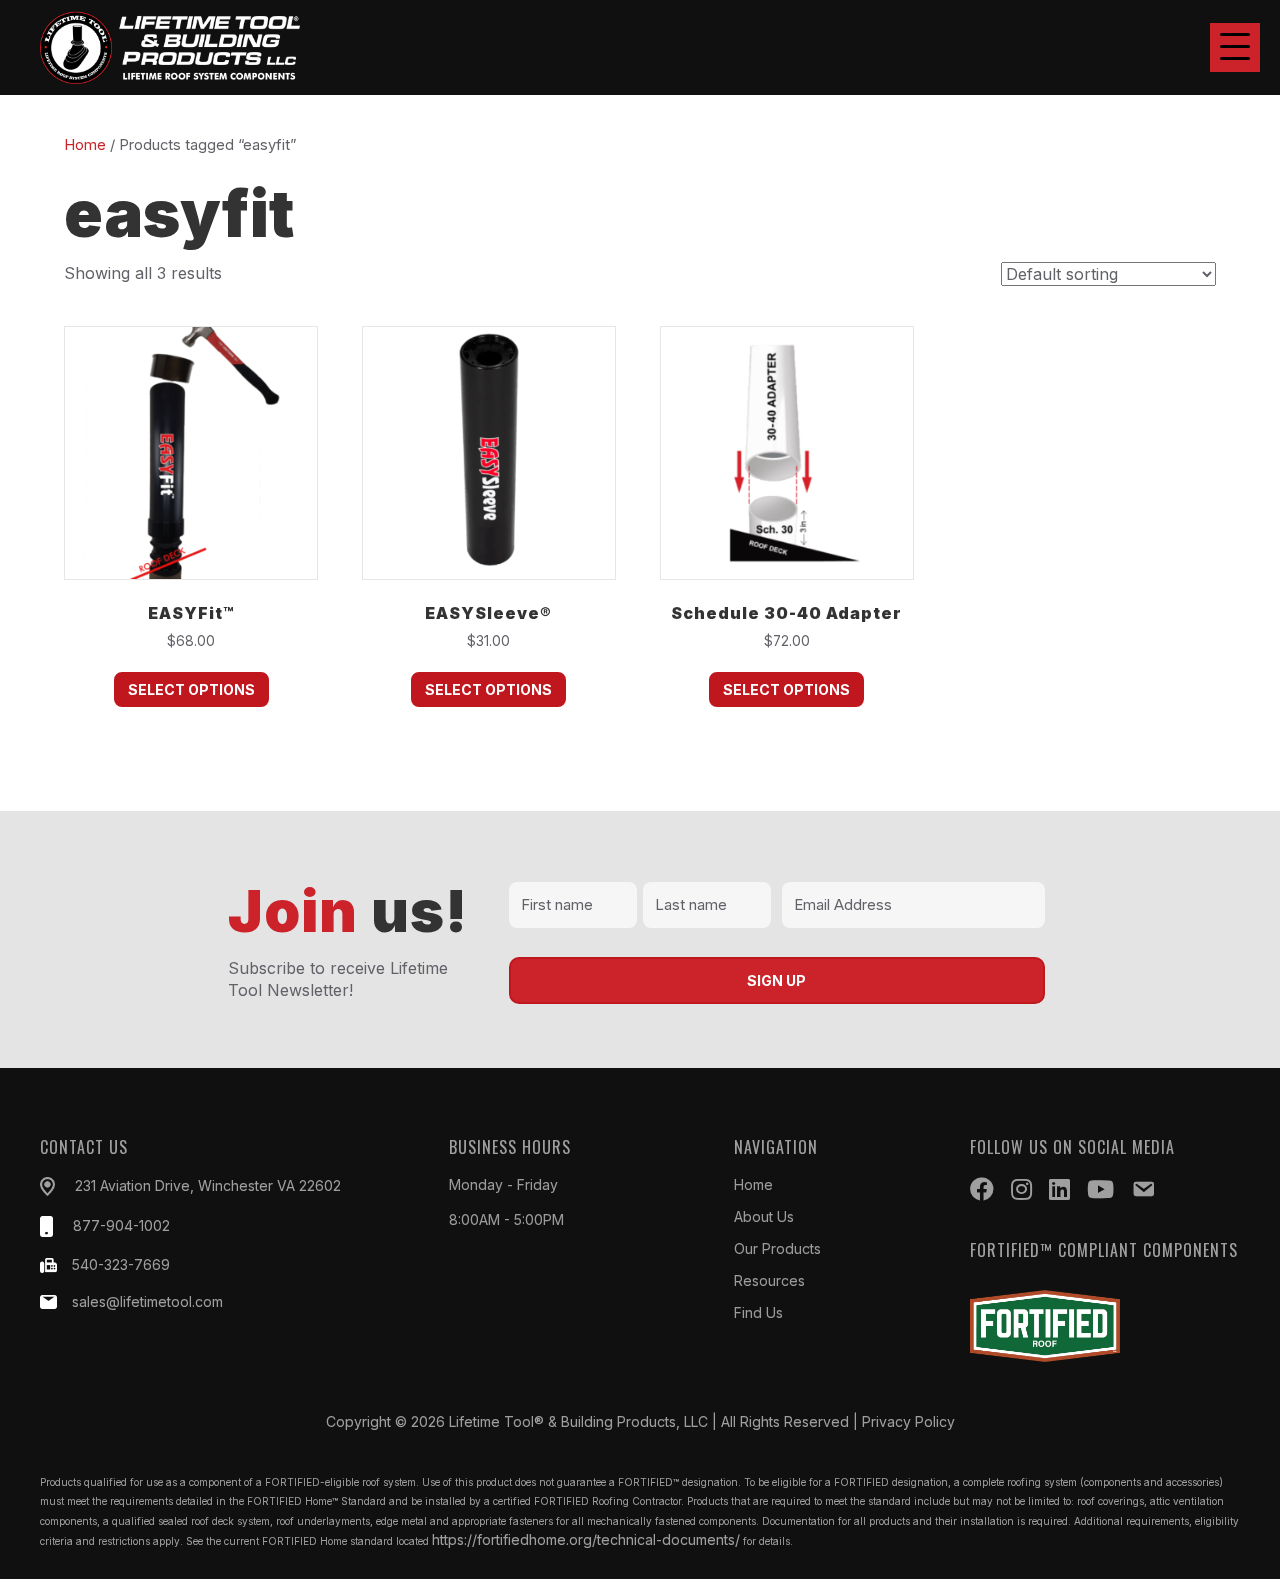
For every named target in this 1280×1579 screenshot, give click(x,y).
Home (85, 145)
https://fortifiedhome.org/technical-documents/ (586, 1539)
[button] (1235, 47)
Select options (191, 689)
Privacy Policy (908, 1421)
